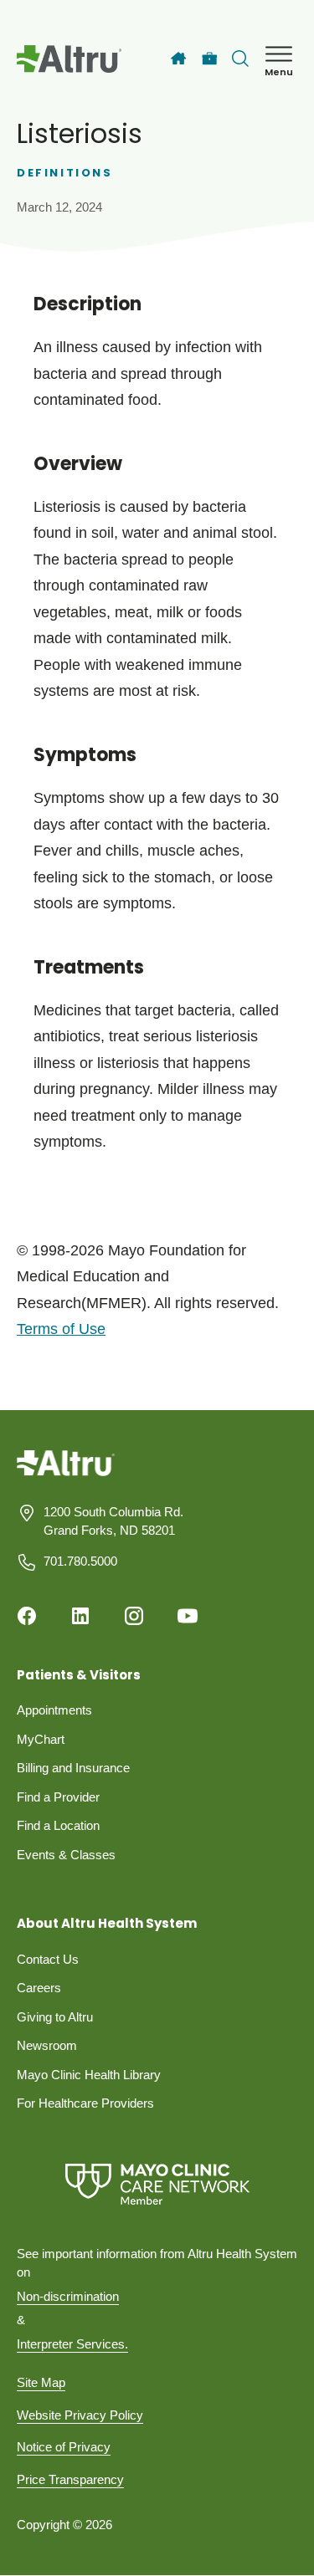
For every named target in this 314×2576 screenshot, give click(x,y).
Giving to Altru (55, 2017)
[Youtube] (188, 1616)
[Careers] (210, 59)
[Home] (178, 59)
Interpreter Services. (72, 2344)
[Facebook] (27, 1616)
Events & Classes (66, 1855)
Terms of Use (61, 1329)
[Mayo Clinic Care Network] (157, 2184)
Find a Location (58, 1825)
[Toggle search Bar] (240, 59)
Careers (39, 1988)
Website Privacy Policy (80, 2415)
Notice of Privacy (64, 2447)
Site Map (41, 2382)
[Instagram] (134, 1616)
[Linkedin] (80, 1616)
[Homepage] (66, 1475)
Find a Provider (58, 1797)
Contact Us (48, 1959)
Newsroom (47, 2045)
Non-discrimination (68, 2296)
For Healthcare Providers (85, 2103)
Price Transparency (70, 2479)
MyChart (41, 1739)
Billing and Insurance (73, 1768)
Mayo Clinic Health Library (89, 2075)
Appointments (54, 1710)
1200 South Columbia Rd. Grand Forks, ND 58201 (113, 1521)
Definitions (65, 173)
